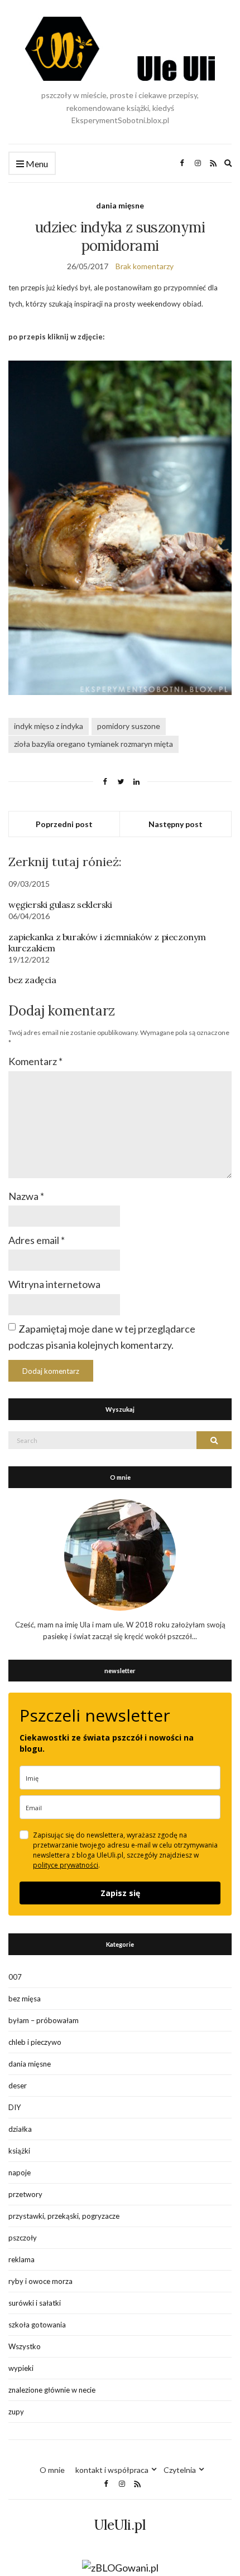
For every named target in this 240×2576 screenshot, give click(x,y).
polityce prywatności (66, 1865)
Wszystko (25, 2346)
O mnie (52, 2470)
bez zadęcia (32, 980)
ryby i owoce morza (40, 2281)
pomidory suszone (129, 726)
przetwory (25, 2194)
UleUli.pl (120, 2525)
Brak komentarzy (145, 266)
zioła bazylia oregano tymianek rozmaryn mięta (93, 744)
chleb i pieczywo (35, 2042)
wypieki (21, 2368)
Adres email (37, 1240)
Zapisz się (120, 1893)
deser (18, 2086)
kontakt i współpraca (112, 2470)
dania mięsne (120, 205)
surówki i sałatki (35, 2303)
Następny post (176, 824)
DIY (15, 2107)
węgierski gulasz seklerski (60, 905)
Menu (36, 164)
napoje (20, 2172)
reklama (21, 2259)
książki (19, 2151)
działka (20, 2129)
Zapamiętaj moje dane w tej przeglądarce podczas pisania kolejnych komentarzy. (102, 1337)
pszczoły (23, 2238)
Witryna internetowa (54, 1284)
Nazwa (26, 1196)
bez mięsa (25, 1999)
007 (15, 1977)
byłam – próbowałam (44, 2020)
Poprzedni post (64, 824)
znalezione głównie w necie (52, 2390)
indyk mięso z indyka (49, 726)
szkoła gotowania (37, 2325)
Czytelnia (180, 2470)
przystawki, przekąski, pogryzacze (64, 2216)
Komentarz (35, 1061)
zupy (16, 2412)
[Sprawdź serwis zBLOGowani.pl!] (120, 2567)
